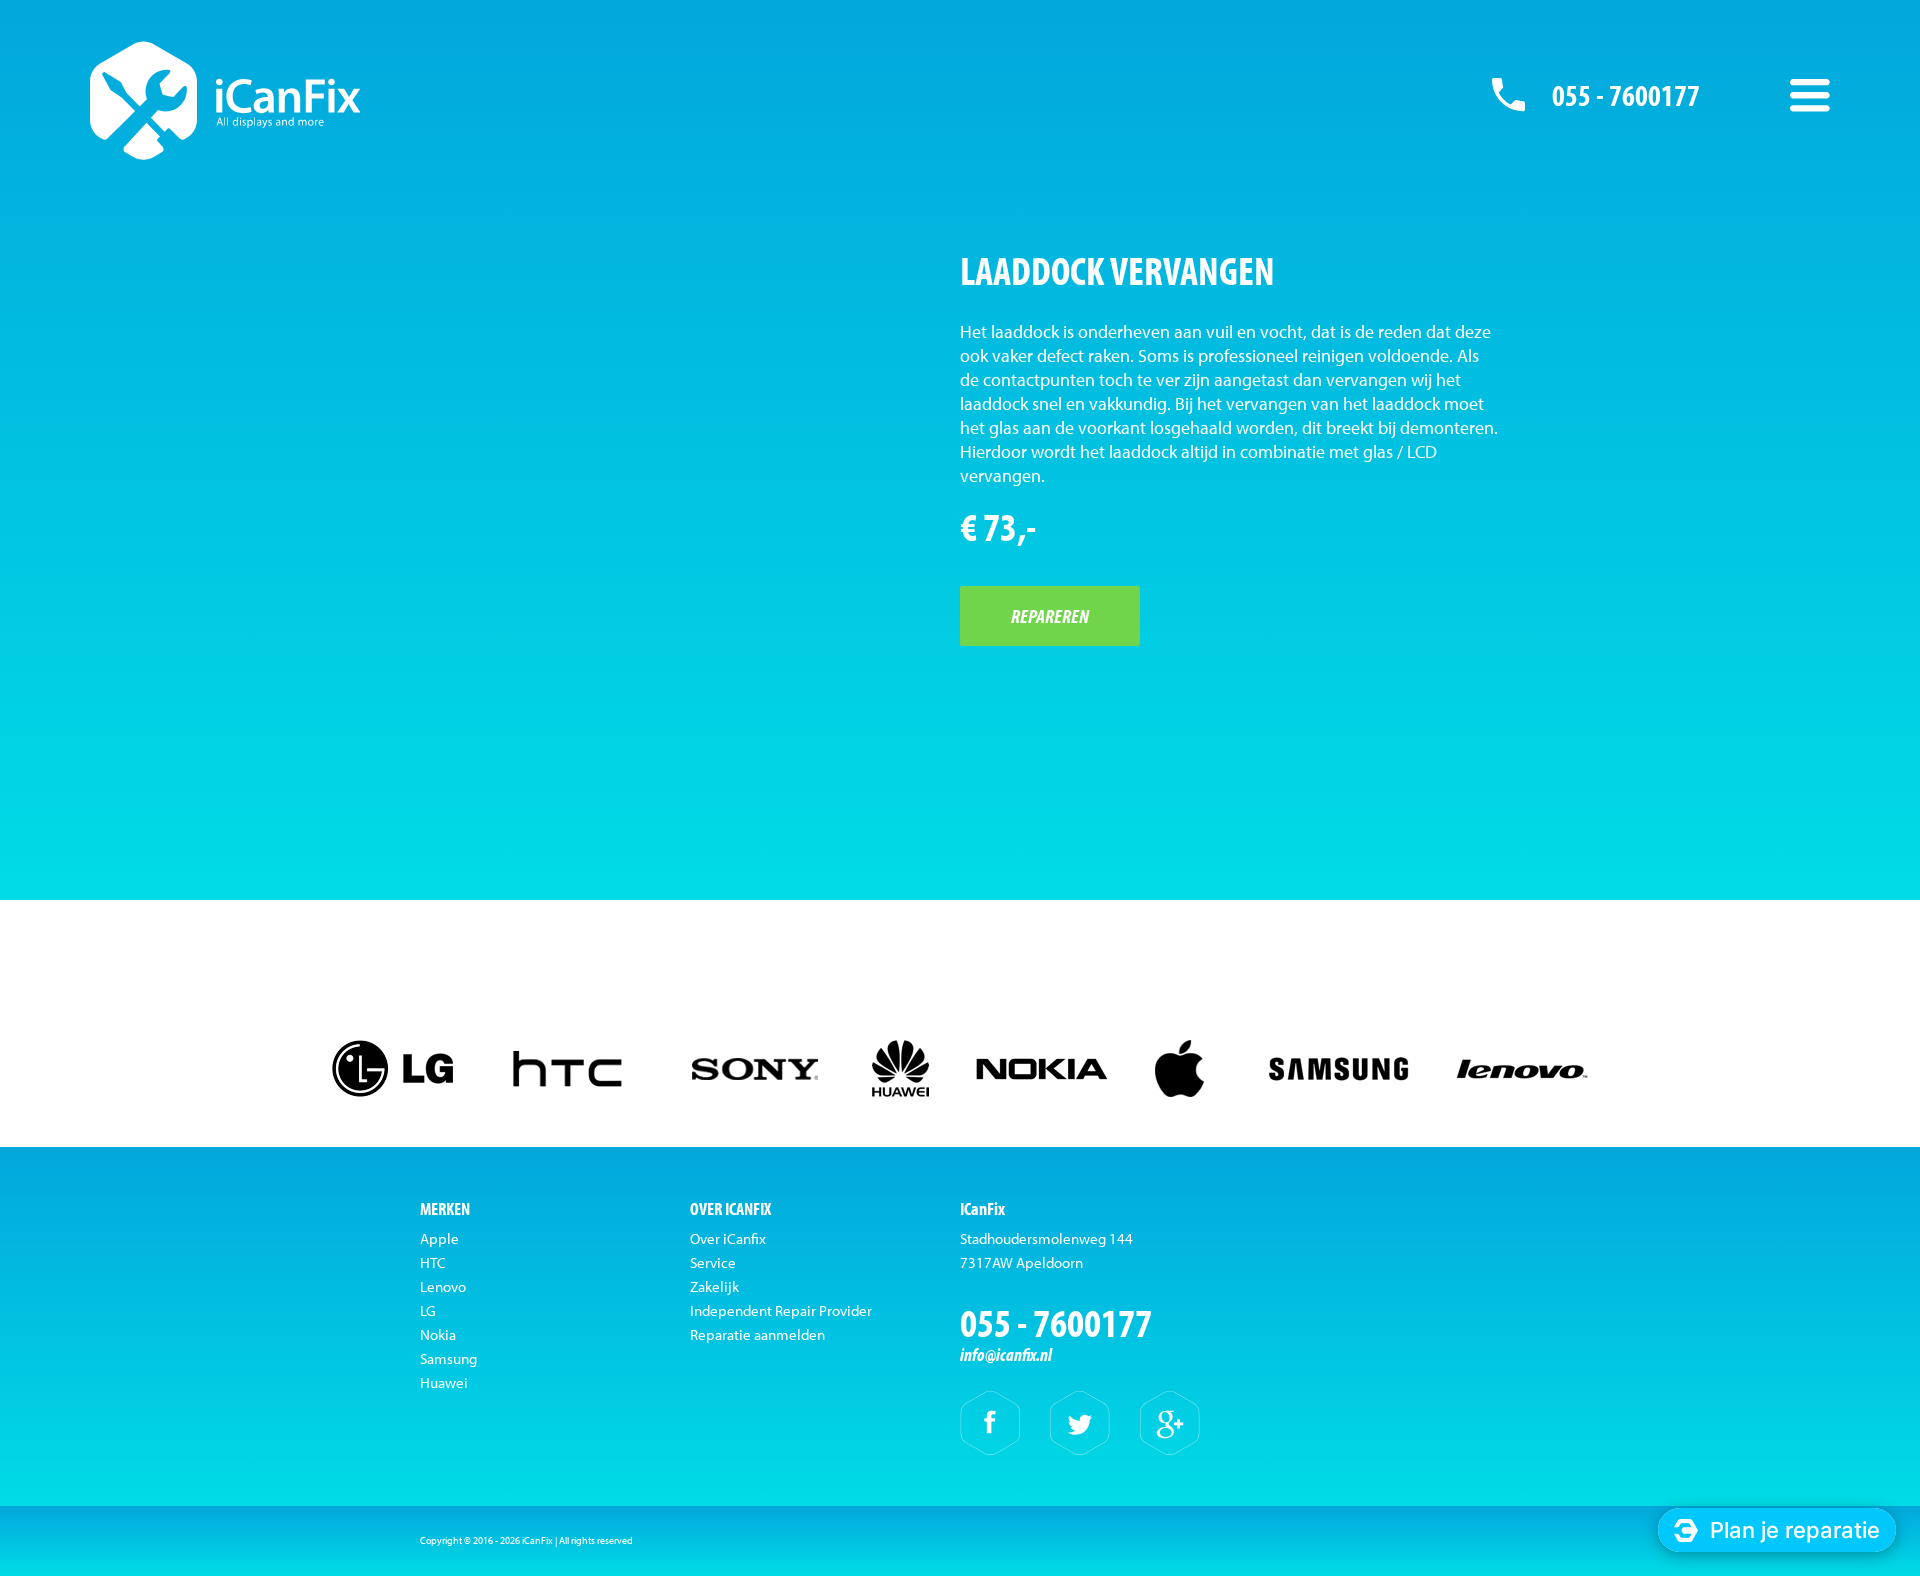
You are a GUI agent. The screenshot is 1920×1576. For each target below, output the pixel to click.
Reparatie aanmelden (757, 1334)
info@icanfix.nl (1006, 1354)
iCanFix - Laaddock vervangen (225, 100)
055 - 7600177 (1626, 95)
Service (713, 1262)
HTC (433, 1262)
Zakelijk (714, 1286)
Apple (439, 1238)
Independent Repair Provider (781, 1310)
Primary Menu (1810, 95)
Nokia (438, 1334)
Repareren (1050, 615)
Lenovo (443, 1286)
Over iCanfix (728, 1238)
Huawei (444, 1382)
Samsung (448, 1358)
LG (428, 1310)
